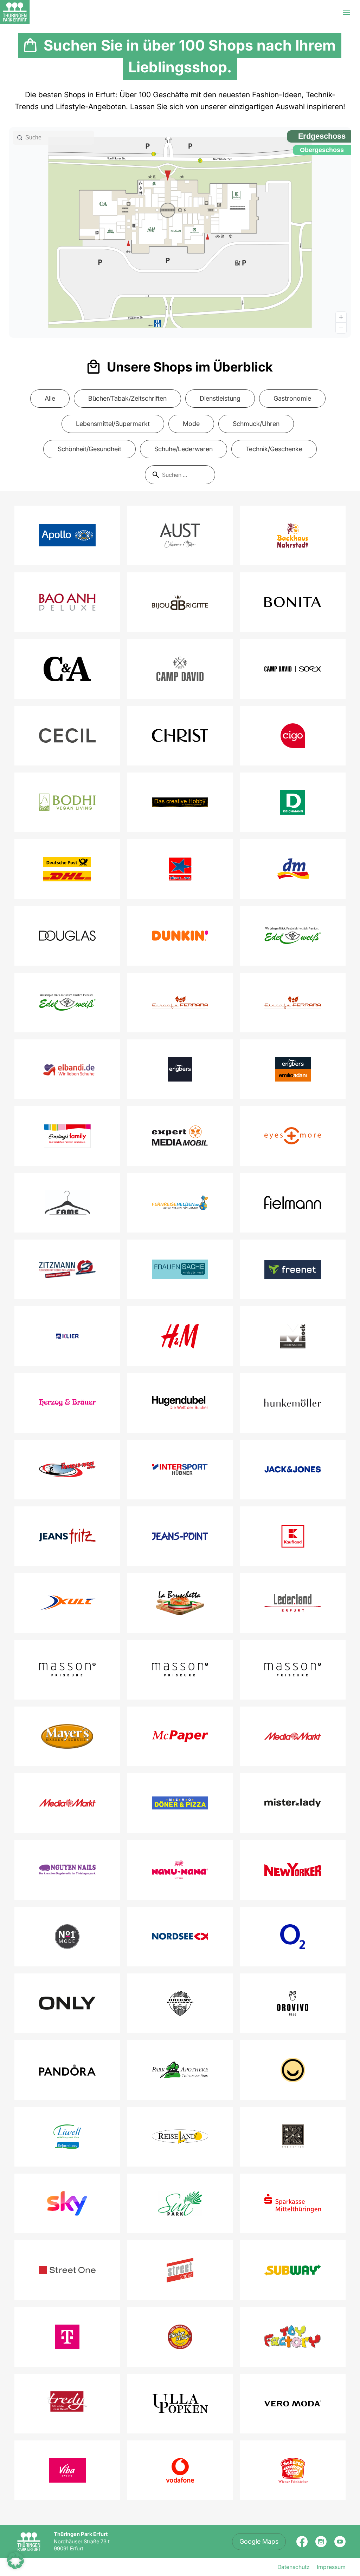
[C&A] (67, 669)
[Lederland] (293, 1603)
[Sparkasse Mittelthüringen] (293, 2203)
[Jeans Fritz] (67, 1536)
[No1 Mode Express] (67, 1937)
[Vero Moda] (293, 2403)
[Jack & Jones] (293, 1469)
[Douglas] (67, 936)
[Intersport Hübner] (180, 1469)
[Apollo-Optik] (67, 535)
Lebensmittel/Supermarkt (113, 424)
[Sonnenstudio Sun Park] (180, 2203)
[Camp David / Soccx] (293, 669)
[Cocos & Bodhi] (67, 802)
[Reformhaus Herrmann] (67, 2137)
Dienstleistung (220, 398)
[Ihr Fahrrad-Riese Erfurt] (67, 1469)
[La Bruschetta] (180, 1603)
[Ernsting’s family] (67, 1136)
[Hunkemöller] (293, 1403)
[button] (15, 2561)
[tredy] (67, 2404)
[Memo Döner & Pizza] (180, 1803)
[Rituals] (293, 2137)
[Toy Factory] (293, 2337)
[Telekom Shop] (67, 2337)
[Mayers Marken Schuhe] (67, 1736)
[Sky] (67, 2203)
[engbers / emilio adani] (293, 1069)
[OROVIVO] (293, 2003)
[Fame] (67, 1203)
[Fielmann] (293, 1202)
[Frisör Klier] (67, 1336)
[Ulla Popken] (180, 2403)
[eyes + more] (293, 1136)
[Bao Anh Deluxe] (67, 602)
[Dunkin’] (180, 936)
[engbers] (180, 1069)
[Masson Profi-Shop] (293, 1670)
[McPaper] (180, 1736)
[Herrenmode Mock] (293, 1336)
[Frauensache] (180, 1269)
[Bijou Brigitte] (180, 602)
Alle (50, 398)
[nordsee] (180, 1936)
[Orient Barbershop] (180, 2003)
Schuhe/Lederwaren (184, 449)
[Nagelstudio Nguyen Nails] (67, 1869)
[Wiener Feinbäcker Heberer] (293, 2470)
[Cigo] (293, 736)
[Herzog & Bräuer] (67, 1403)
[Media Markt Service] (67, 1803)
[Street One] (67, 2270)
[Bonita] (293, 602)
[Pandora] (67, 2070)
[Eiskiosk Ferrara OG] (293, 1002)
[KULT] (67, 1603)
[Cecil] (67, 736)
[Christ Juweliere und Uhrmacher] (180, 736)
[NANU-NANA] (180, 1870)
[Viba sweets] (67, 2470)
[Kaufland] (293, 1536)
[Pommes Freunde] (293, 2070)
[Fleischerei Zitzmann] (67, 1269)
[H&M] (180, 1336)
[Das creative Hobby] (180, 802)
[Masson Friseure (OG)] (180, 1670)
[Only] (67, 2003)
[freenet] (293, 1269)
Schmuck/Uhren (256, 424)
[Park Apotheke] (180, 2070)
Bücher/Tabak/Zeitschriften (127, 398)
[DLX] (180, 869)
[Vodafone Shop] (180, 2470)
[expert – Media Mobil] (180, 1136)
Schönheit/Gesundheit (89, 449)
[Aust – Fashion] (180, 535)
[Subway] (293, 2270)
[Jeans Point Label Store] (180, 1536)
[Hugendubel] (180, 1403)
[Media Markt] (293, 1736)
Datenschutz (294, 2567)
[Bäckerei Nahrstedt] (293, 535)
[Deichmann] (293, 802)
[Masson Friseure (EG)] (67, 1670)
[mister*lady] (293, 1803)
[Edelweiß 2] (67, 1003)
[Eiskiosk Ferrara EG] (180, 1002)
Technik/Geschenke (274, 449)
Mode (191, 424)
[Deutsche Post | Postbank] (67, 869)
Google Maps (259, 2541)
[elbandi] (67, 1069)
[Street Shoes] (180, 2270)
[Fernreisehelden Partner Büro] (180, 1202)
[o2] (293, 1937)
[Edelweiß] (293, 936)
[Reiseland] (180, 2137)
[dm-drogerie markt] (293, 869)
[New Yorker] (293, 1870)
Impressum (331, 2567)
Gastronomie (292, 398)
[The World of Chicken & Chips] (180, 2337)
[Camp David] (180, 669)
